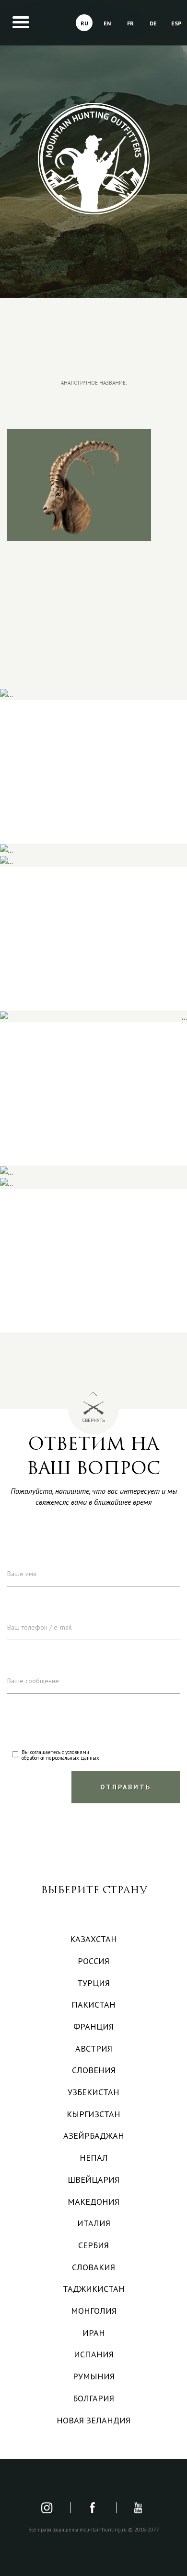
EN (107, 23)
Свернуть (94, 1420)
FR (130, 23)
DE (153, 23)
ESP (176, 23)
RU (84, 23)
